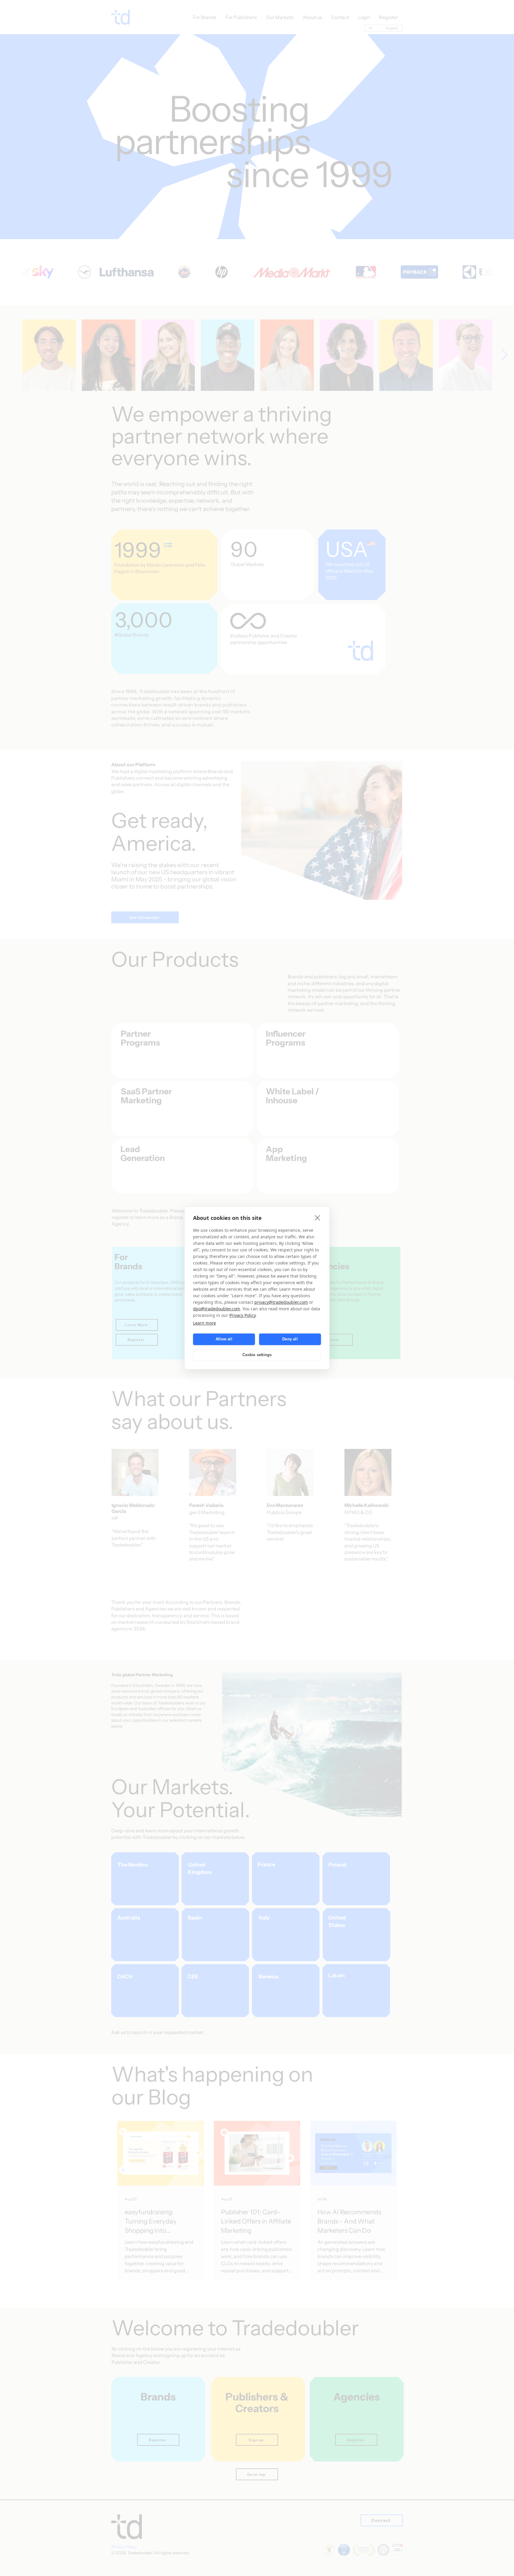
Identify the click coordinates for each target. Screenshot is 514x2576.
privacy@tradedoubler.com (281, 1302)
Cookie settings (257, 1355)
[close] (318, 1218)
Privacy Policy (242, 1315)
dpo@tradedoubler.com (217, 1309)
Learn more (204, 1323)
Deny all (290, 1339)
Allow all (224, 1339)
